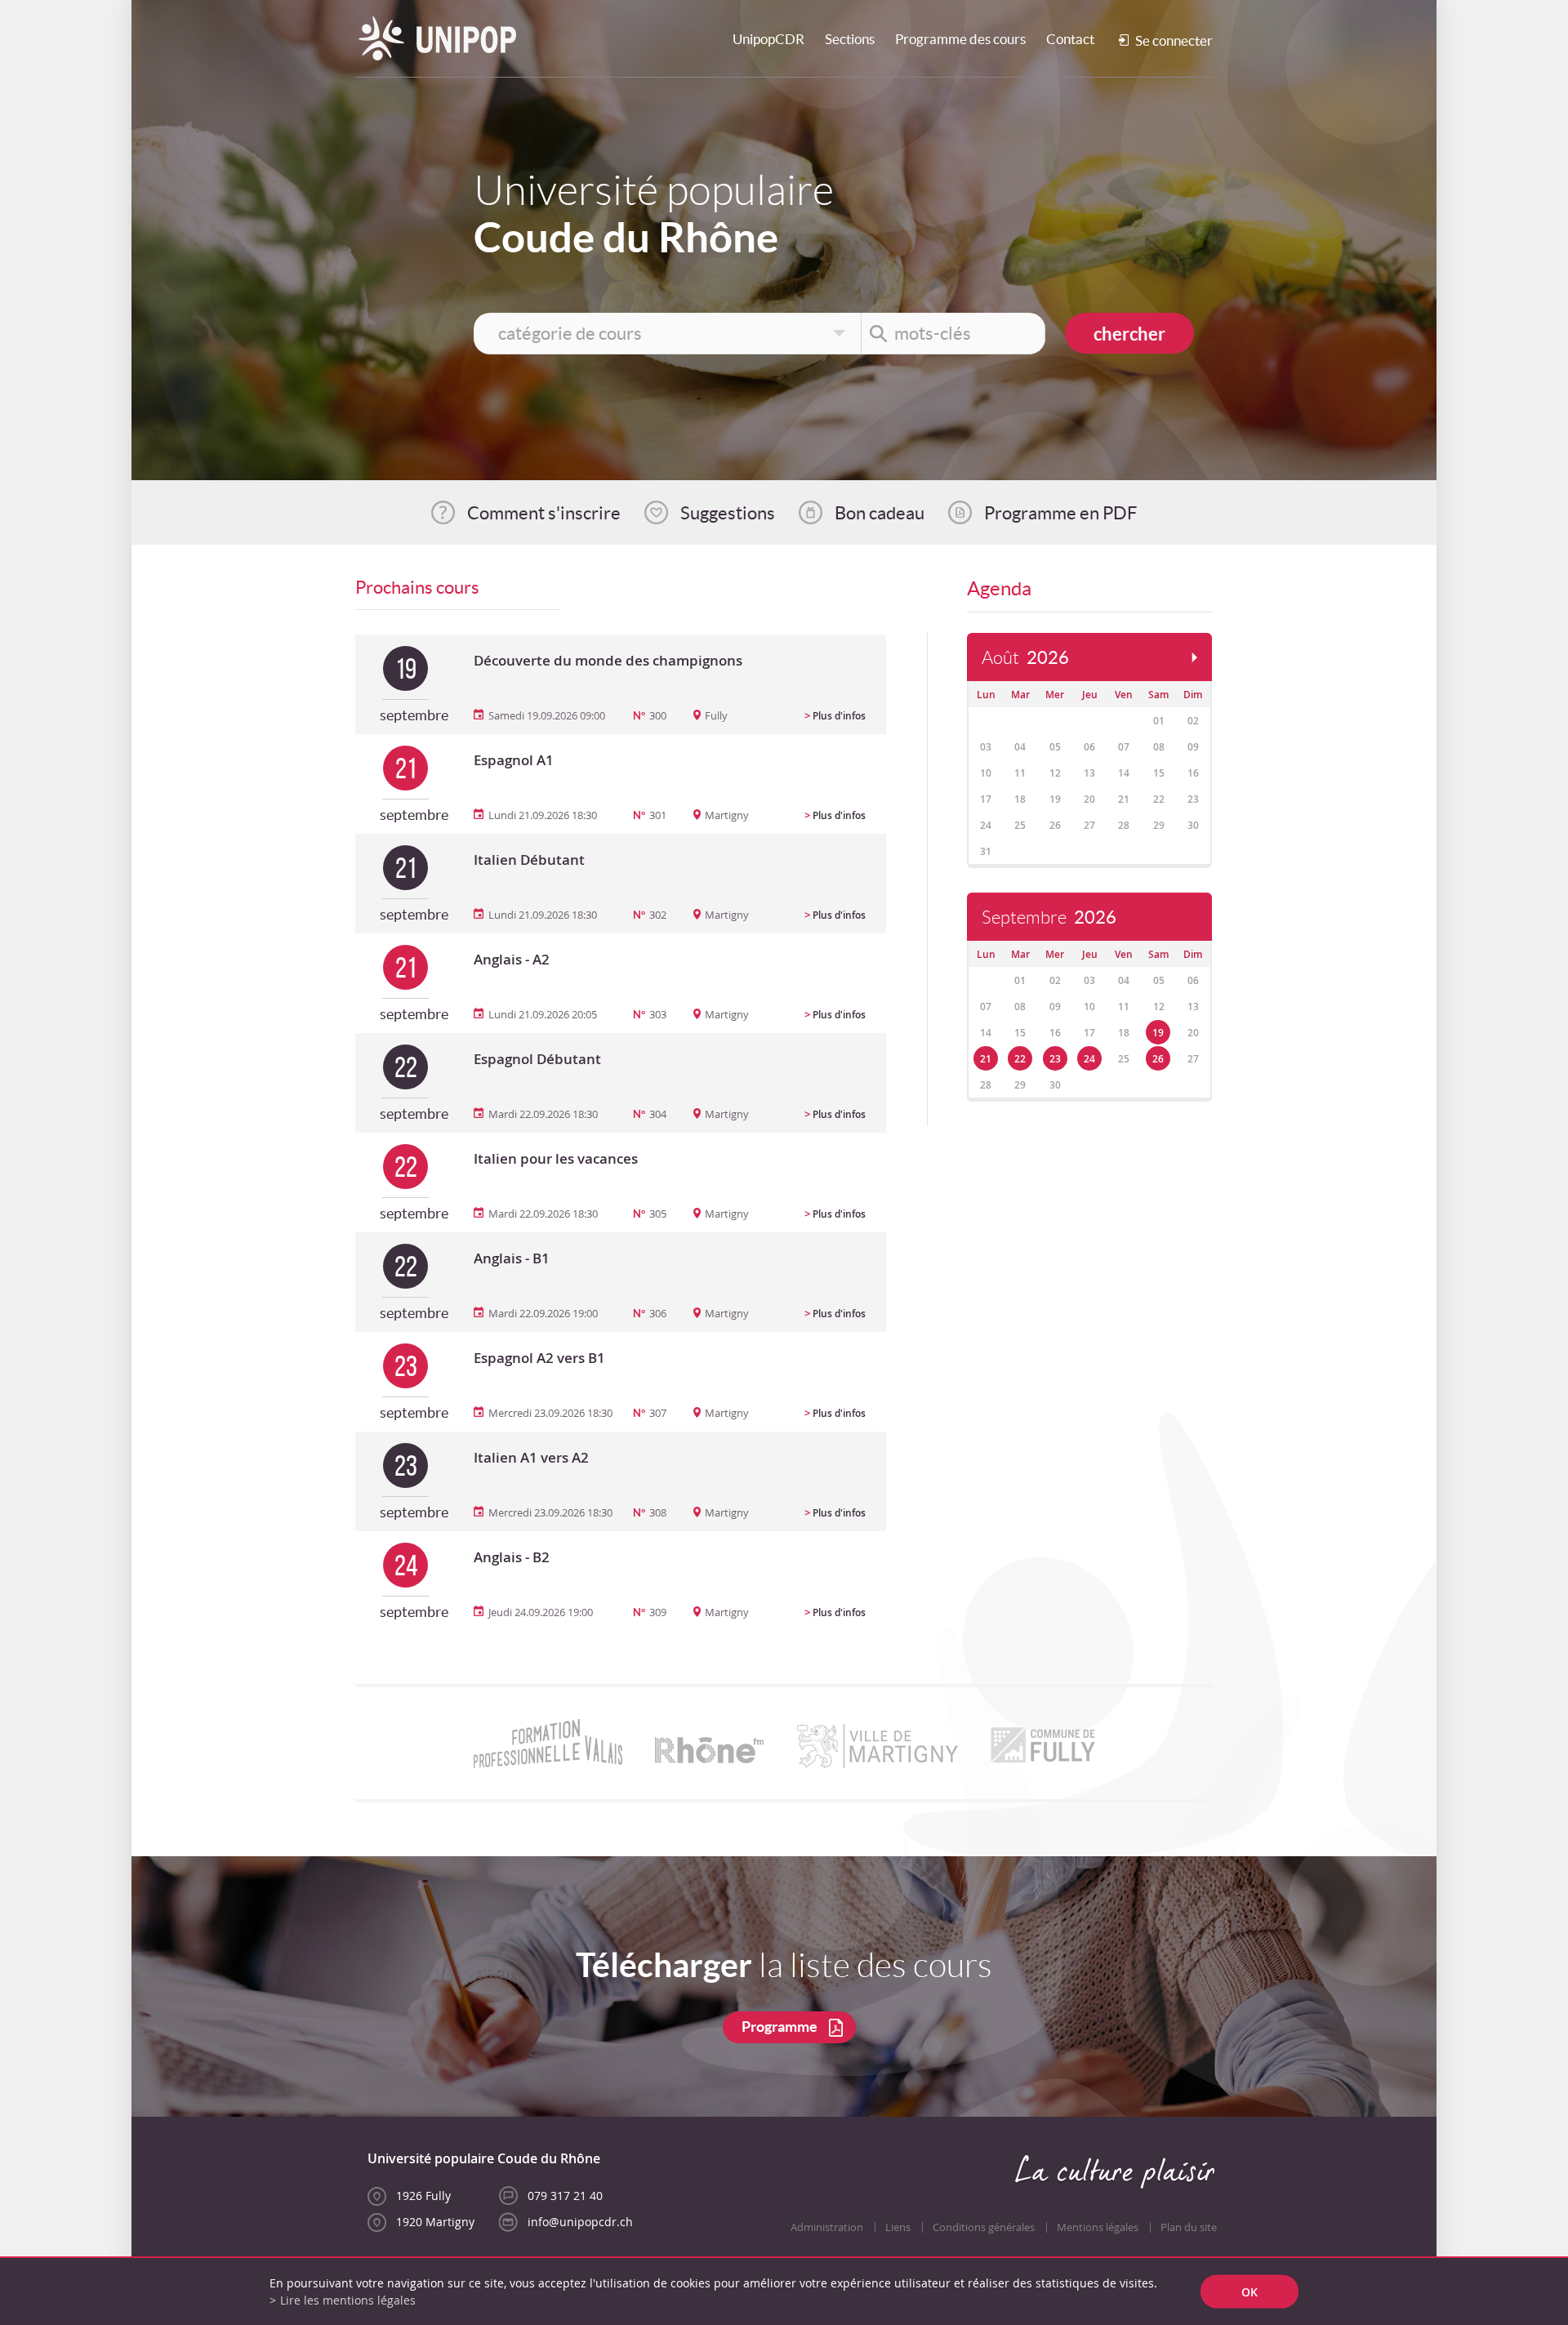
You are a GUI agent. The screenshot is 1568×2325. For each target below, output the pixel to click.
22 (1020, 1059)
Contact (1070, 39)
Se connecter (1174, 40)
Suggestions (728, 513)
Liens (898, 2227)
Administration (827, 2227)
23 (1055, 1059)
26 (1158, 1059)
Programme (780, 2027)
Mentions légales (1098, 2227)
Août (1025, 658)
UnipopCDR (768, 39)
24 (1089, 1059)
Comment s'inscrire (544, 513)
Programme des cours (960, 39)
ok (1249, 2292)
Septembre (1049, 918)
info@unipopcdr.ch (580, 2222)
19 (1158, 1033)
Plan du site (1189, 2227)
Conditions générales (984, 2227)
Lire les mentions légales (348, 2300)
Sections (850, 39)
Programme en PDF (1060, 513)
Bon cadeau (880, 513)
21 (986, 1059)
